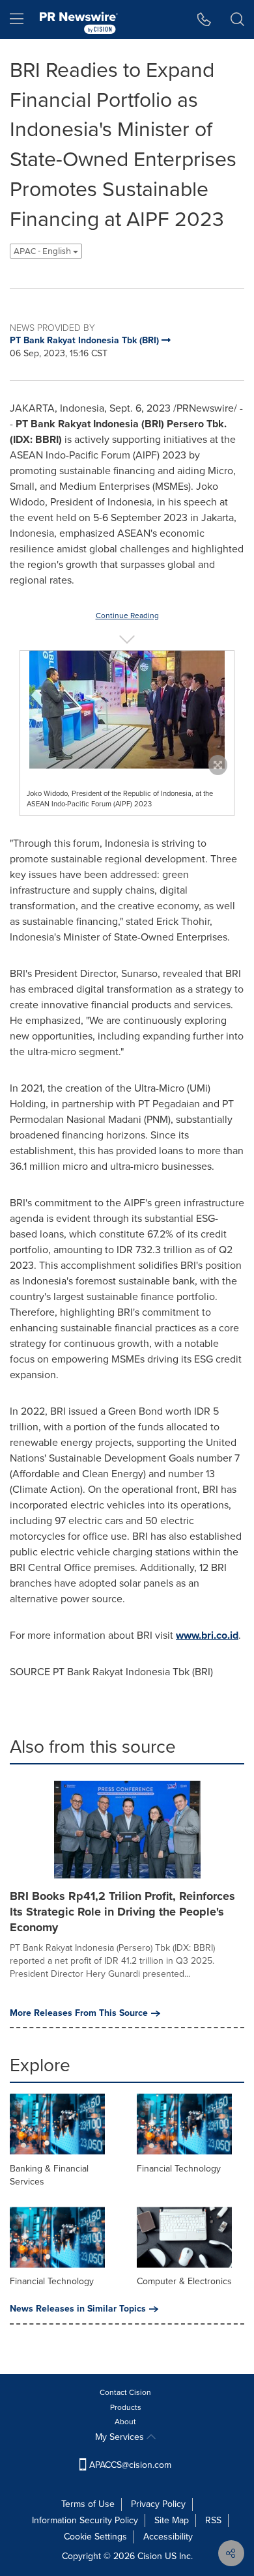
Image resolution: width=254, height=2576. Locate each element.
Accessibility (168, 2537)
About (125, 2422)
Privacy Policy (158, 2504)
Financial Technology (179, 2169)
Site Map (172, 2520)
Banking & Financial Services (49, 2175)
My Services (121, 2437)
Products (126, 2407)
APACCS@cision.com (130, 2465)
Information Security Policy (85, 2520)
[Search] (237, 20)
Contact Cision (125, 2392)
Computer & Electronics (184, 2281)
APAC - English (43, 251)
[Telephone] (204, 20)
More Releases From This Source (79, 2013)
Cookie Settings (95, 2537)
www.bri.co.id (207, 1635)
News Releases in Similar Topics (78, 2309)
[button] (127, 710)
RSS (213, 2520)
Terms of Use (88, 2504)
